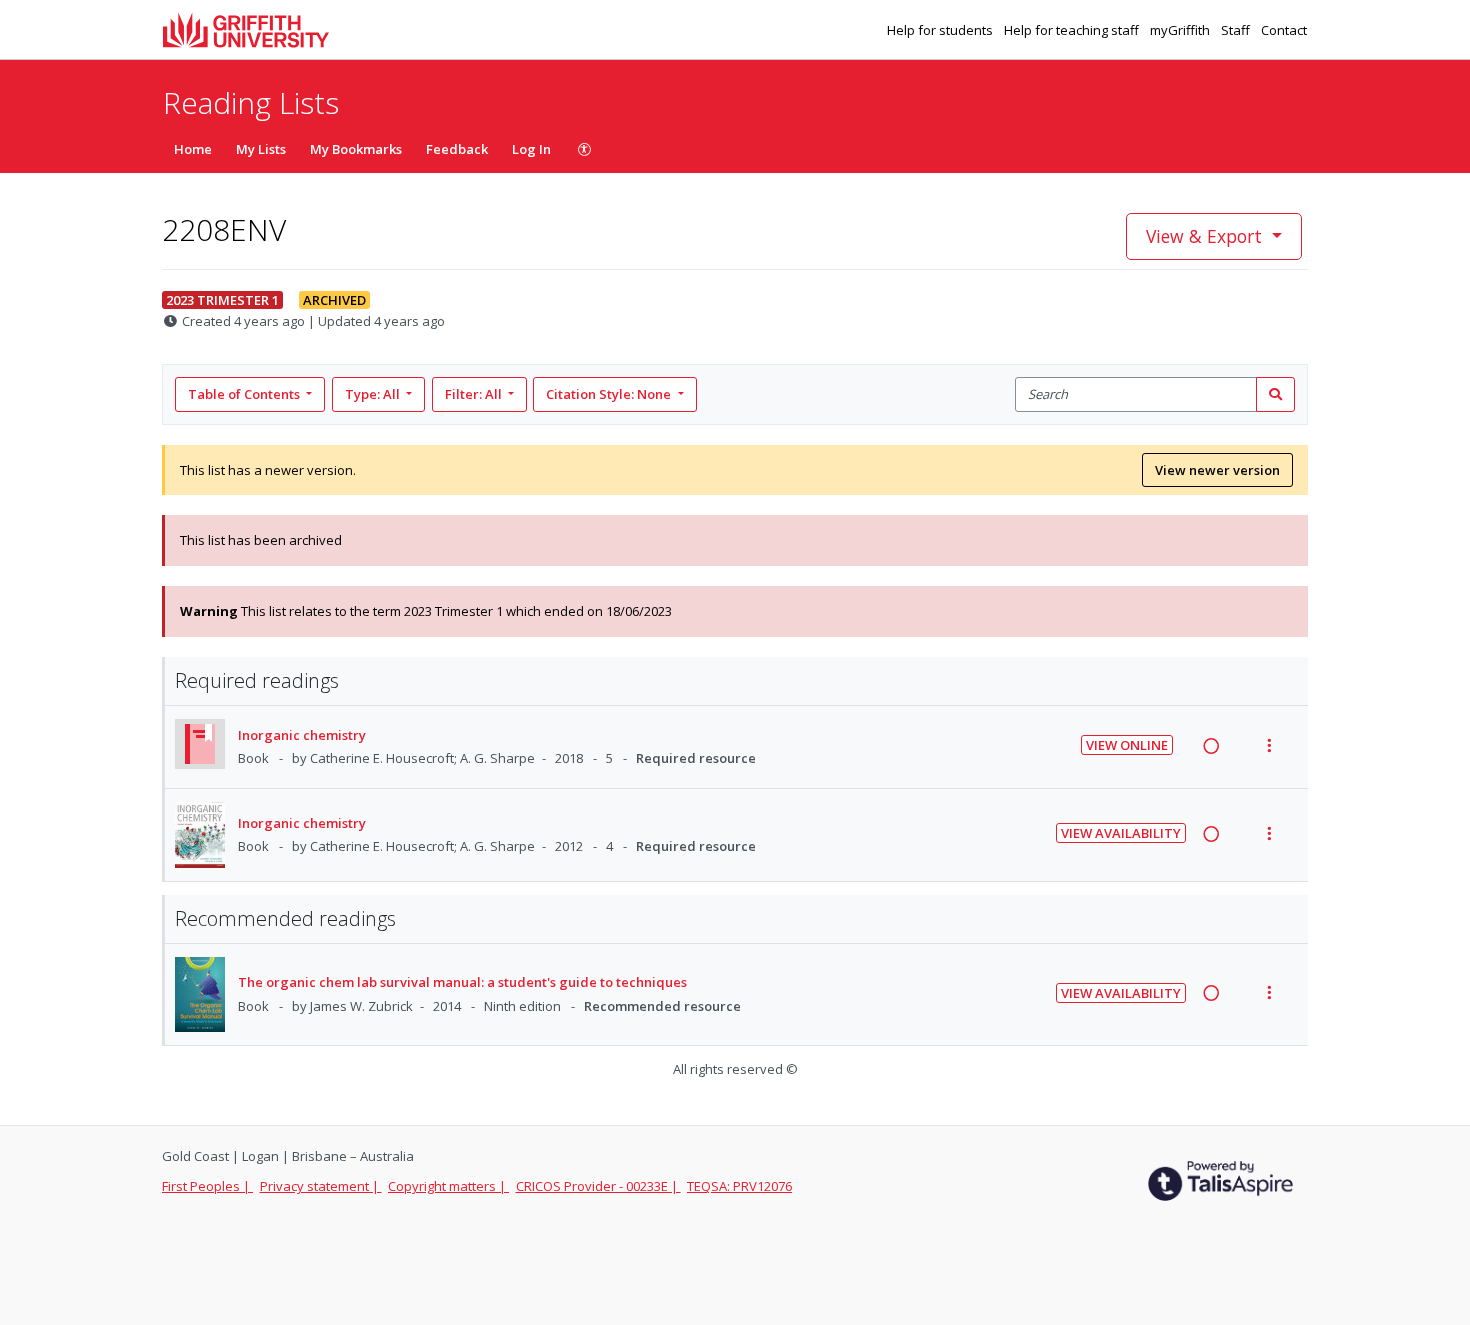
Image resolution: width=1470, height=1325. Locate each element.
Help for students (941, 30)
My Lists (261, 149)
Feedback (457, 149)
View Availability (1121, 833)
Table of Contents (244, 394)
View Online (1127, 745)
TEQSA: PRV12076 (739, 1186)
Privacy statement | (321, 1186)
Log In (531, 149)
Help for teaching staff (1073, 30)
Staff (1237, 30)
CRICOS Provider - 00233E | (598, 1186)
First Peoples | (207, 1186)
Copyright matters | (448, 1186)
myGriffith (1181, 30)
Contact (1284, 30)
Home (193, 149)
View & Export (1204, 236)
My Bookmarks (356, 149)
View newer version (1217, 470)
